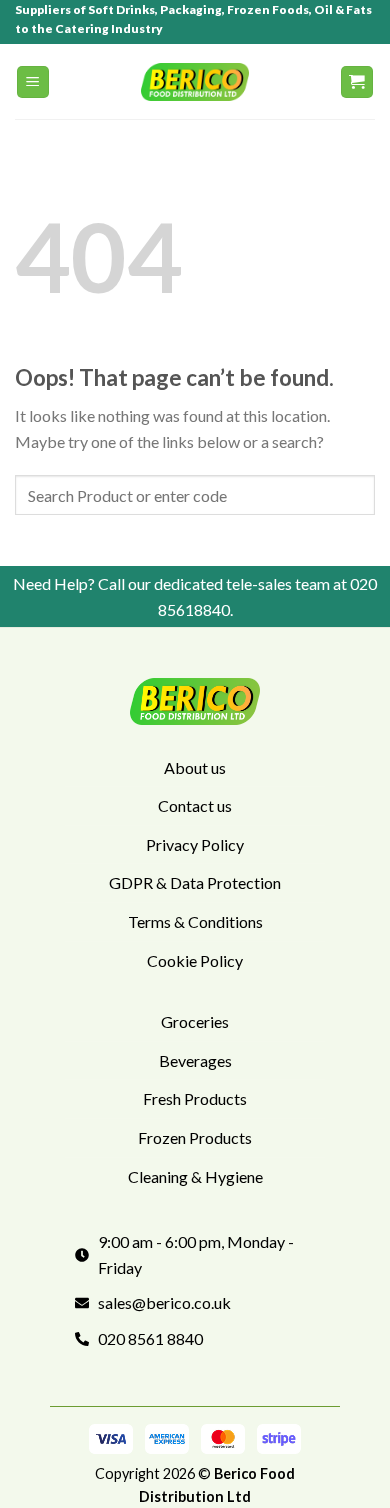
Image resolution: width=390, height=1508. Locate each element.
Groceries (195, 1021)
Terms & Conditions (195, 921)
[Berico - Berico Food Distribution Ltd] (195, 82)
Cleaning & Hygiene (195, 1176)
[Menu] (33, 82)
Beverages (195, 1060)
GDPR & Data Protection (195, 882)
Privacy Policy (195, 844)
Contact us (195, 805)
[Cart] (357, 82)
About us (195, 767)
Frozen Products (195, 1137)
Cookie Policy (195, 960)
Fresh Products (195, 1098)
